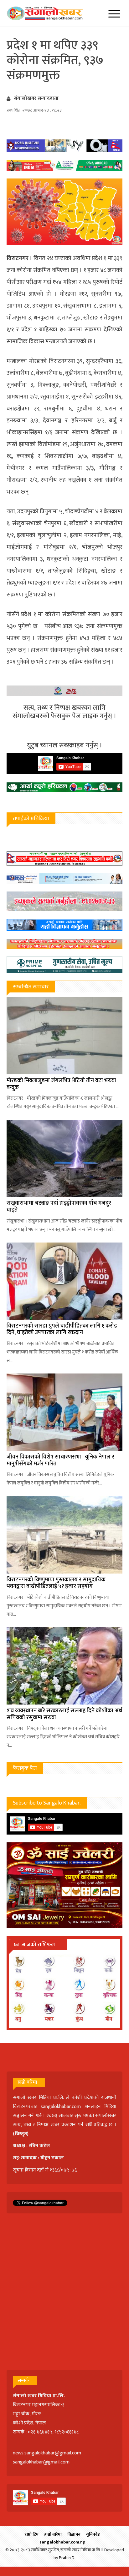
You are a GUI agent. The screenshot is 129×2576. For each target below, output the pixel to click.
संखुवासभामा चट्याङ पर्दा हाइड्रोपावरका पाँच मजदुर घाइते (59, 1207)
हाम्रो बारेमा (53, 2534)
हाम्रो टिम (31, 2534)
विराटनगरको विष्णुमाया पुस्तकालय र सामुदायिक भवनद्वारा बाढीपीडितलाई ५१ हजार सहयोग (56, 1583)
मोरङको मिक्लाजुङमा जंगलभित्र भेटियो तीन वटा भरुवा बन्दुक (61, 1084)
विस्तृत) (22, 2134)
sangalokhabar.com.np (62, 2542)
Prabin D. (67, 2558)
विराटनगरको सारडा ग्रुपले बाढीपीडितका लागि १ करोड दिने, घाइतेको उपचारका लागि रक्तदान (62, 1329)
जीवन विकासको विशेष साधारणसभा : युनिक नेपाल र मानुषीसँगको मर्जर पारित (60, 1460)
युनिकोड (93, 2534)
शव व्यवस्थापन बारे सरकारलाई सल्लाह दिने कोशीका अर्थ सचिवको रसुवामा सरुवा (64, 1714)
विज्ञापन (74, 2534)
